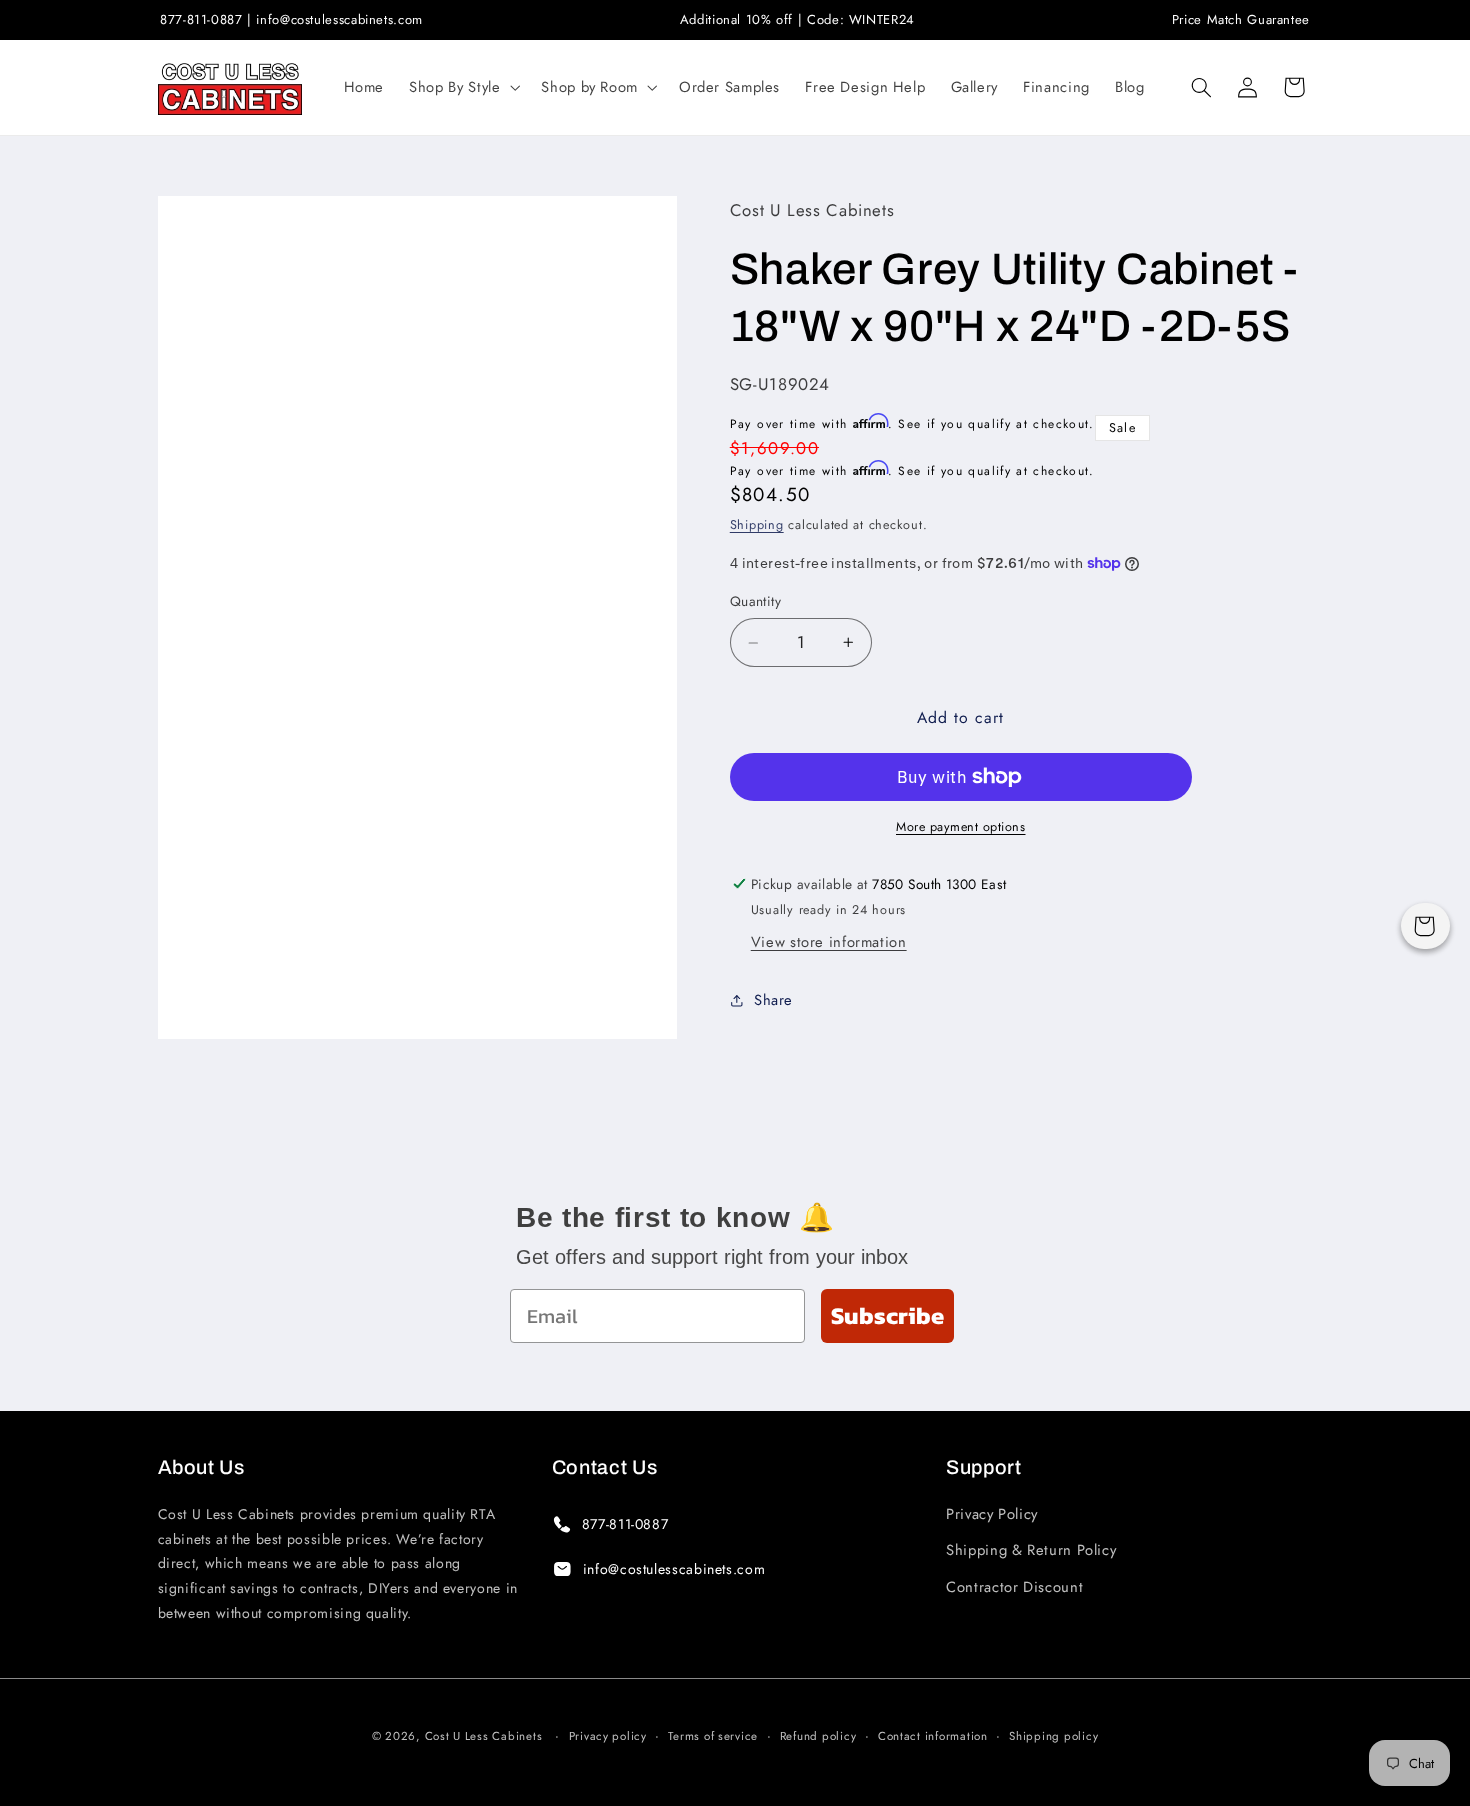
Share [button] (773, 1000)
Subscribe (887, 1315)
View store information (829, 942)
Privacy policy (608, 1736)
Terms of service (713, 1736)
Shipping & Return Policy (1031, 1550)
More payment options (961, 827)
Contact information (933, 1736)
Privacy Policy (992, 1514)
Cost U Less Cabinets (484, 1736)
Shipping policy (1053, 1736)
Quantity (755, 602)
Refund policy (818, 1736)
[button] (463, 87)
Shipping (757, 525)
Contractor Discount (1014, 1587)
